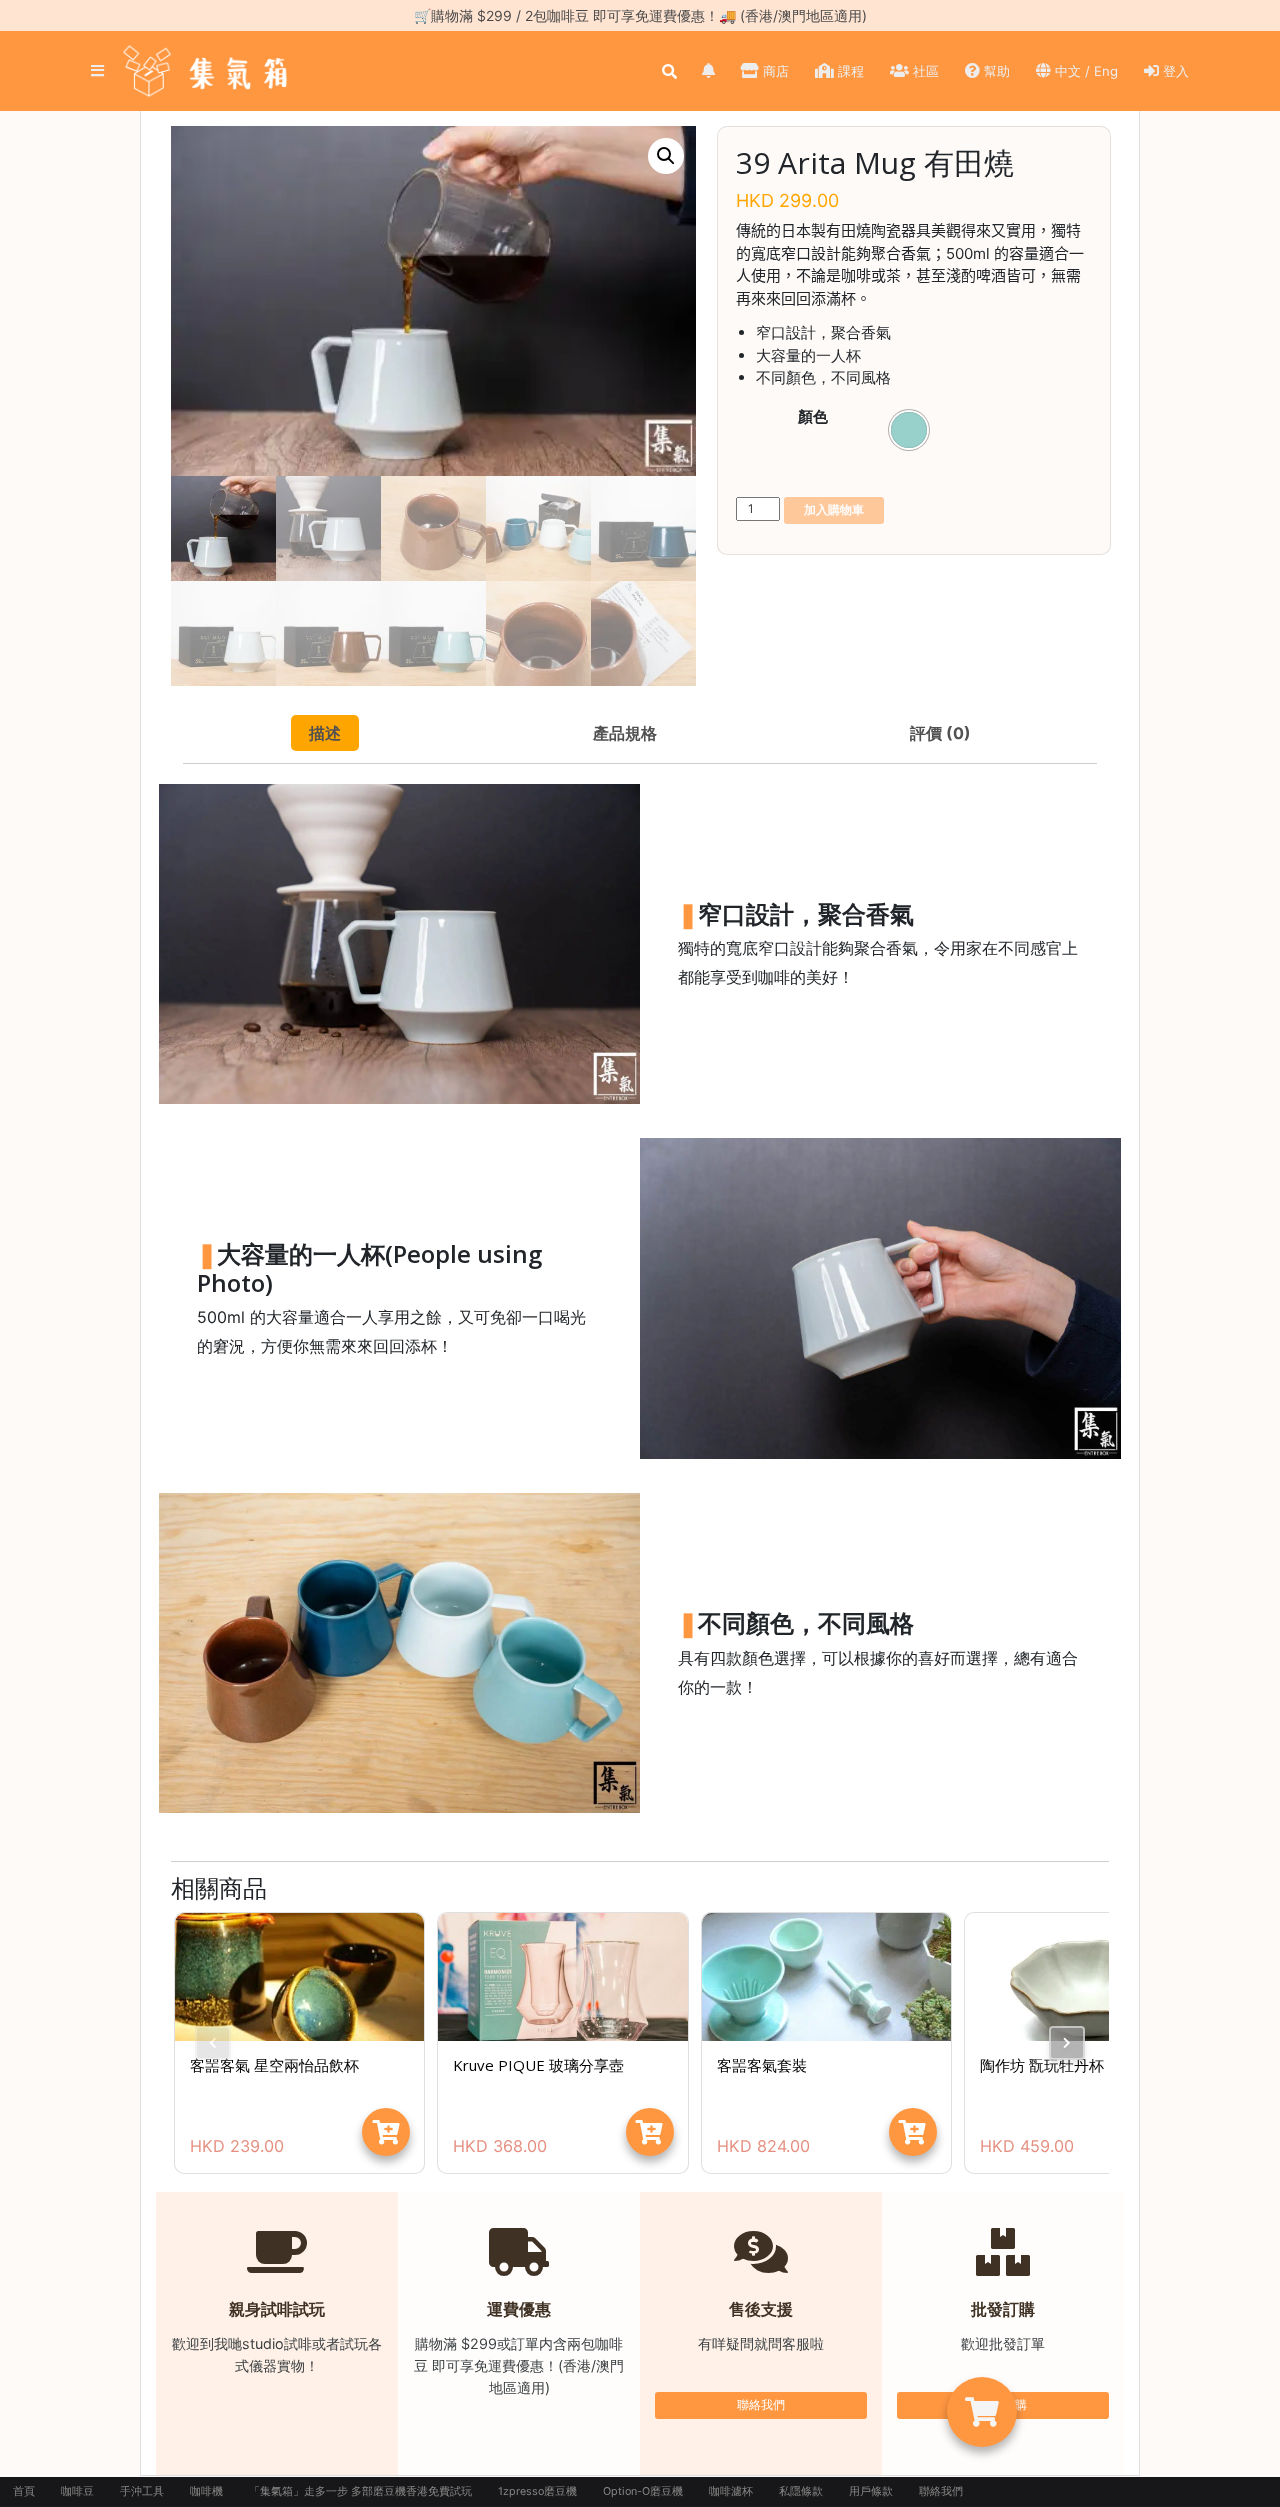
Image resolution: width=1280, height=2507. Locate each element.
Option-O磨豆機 (643, 2491)
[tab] (325, 733)
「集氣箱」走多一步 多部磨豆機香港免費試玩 (360, 2491)
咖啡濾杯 (731, 2491)
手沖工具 (142, 2491)
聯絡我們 (761, 2404)
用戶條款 (871, 2491)
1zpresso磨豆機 (537, 2491)
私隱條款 (801, 2491)
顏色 (813, 416)
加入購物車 (834, 509)
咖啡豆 (77, 2491)
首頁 (24, 2491)
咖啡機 (206, 2491)
